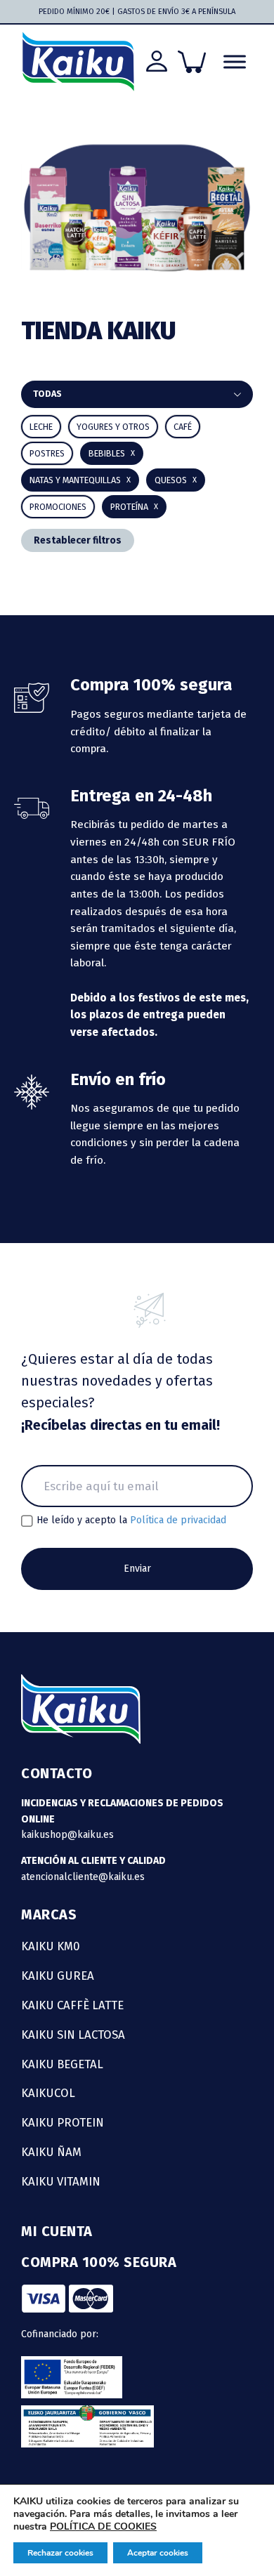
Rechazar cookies (60, 2553)
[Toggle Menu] (235, 61)
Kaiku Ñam (51, 2152)
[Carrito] (192, 62)
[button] (112, 453)
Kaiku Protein (63, 2122)
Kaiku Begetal (62, 2064)
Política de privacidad (178, 1520)
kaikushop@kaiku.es (67, 1835)
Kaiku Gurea (58, 1976)
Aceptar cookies (158, 2553)
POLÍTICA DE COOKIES (103, 2526)
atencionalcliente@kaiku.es (83, 1877)
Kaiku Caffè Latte (72, 2005)
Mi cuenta (57, 2231)
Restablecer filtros (78, 540)
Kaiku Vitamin (61, 2181)
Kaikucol (48, 2093)
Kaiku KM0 (51, 1946)
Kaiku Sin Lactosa (73, 2035)
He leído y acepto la (131, 1520)
